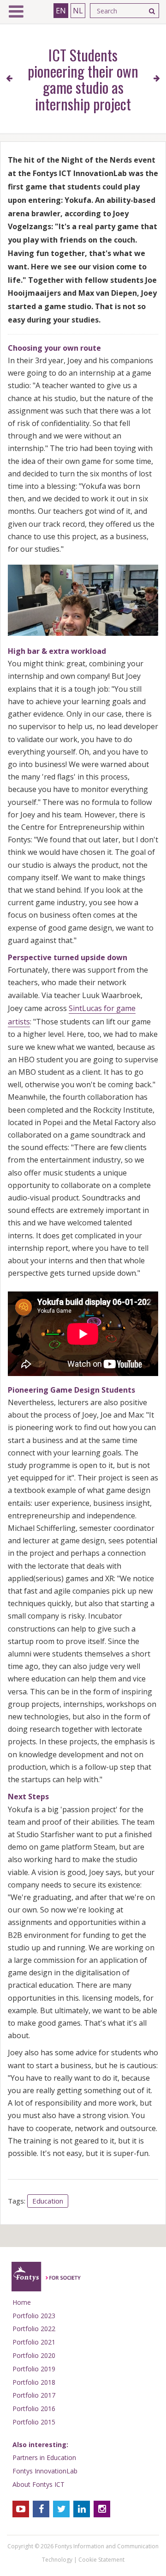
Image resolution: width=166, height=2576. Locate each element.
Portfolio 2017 (34, 2395)
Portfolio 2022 (34, 2329)
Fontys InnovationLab (45, 2471)
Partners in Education (44, 2457)
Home (22, 2302)
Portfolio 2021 (34, 2342)
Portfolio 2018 (34, 2382)
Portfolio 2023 (34, 2316)
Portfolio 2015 (34, 2422)
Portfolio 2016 (34, 2409)
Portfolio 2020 (34, 2355)
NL (78, 11)
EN (61, 11)
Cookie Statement (101, 2560)
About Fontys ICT (39, 2484)
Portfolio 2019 (34, 2369)
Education (48, 2201)
